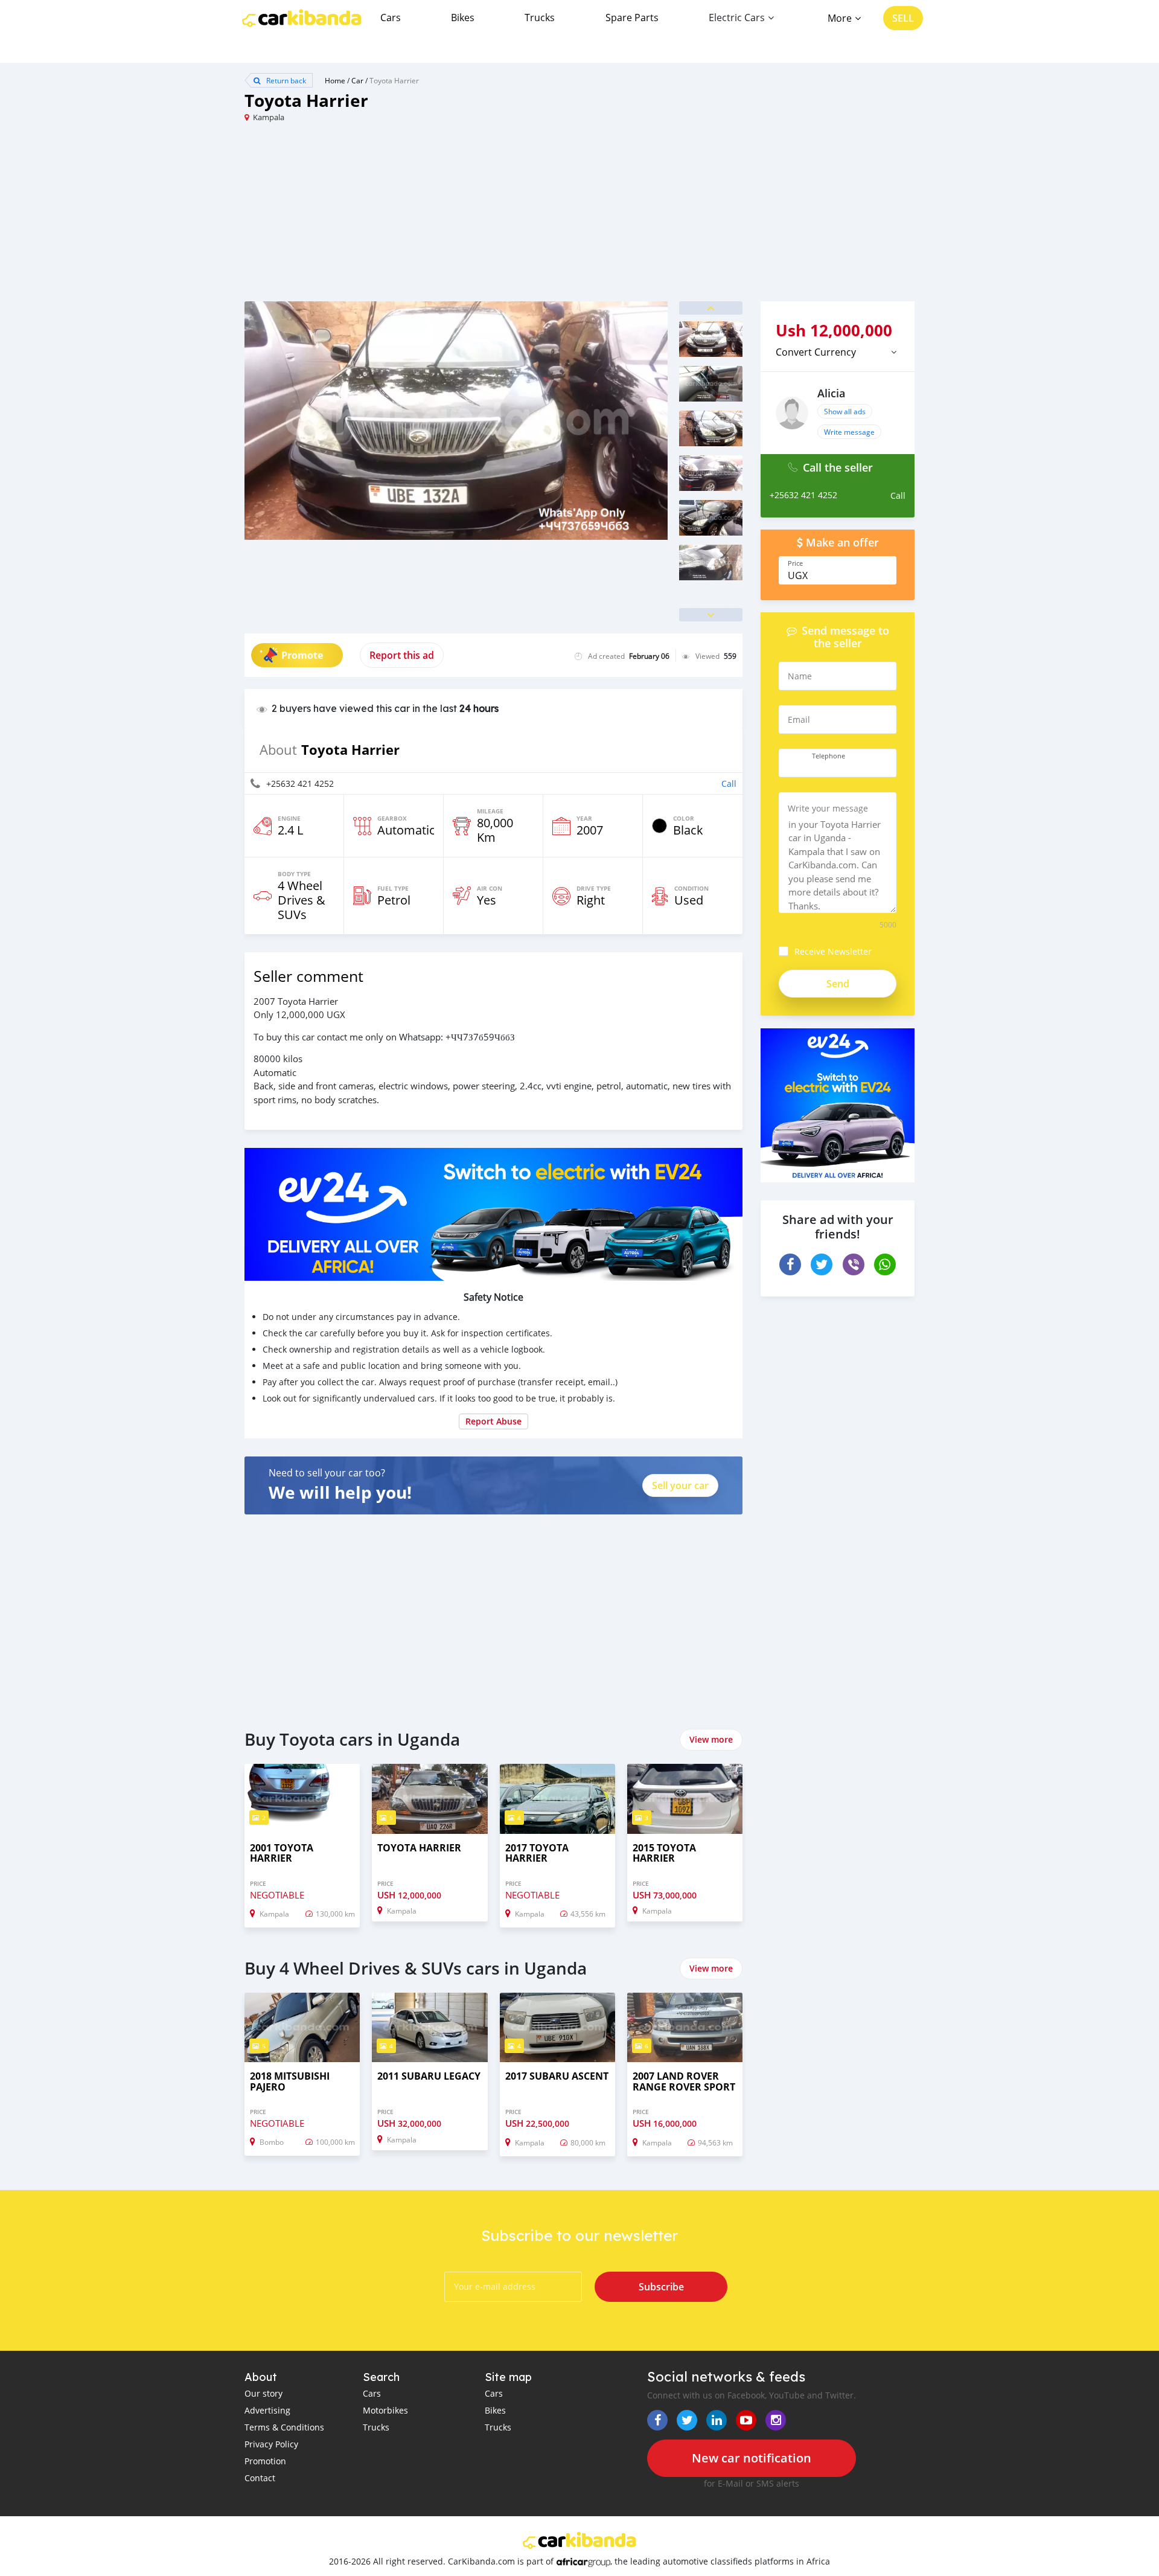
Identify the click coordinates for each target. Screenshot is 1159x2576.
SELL (903, 18)
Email (799, 719)
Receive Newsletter (833, 951)
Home (335, 80)
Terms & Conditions (284, 2427)
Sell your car (680, 1485)
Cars (391, 18)
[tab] (838, 352)
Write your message (828, 808)
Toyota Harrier (394, 80)
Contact (260, 2478)
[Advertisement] (412, 217)
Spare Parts (632, 18)
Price (795, 563)
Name (800, 676)
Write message (849, 432)
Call (729, 783)
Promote (302, 655)
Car (357, 80)
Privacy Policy (271, 2444)
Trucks (540, 18)
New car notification (752, 2458)
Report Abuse (493, 1421)
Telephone (829, 756)
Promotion (265, 2461)
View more (711, 1739)
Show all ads (845, 411)
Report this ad (402, 655)
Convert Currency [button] (816, 352)
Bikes (463, 18)
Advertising (267, 2410)
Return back (285, 80)
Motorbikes (385, 2410)
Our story (263, 2393)
